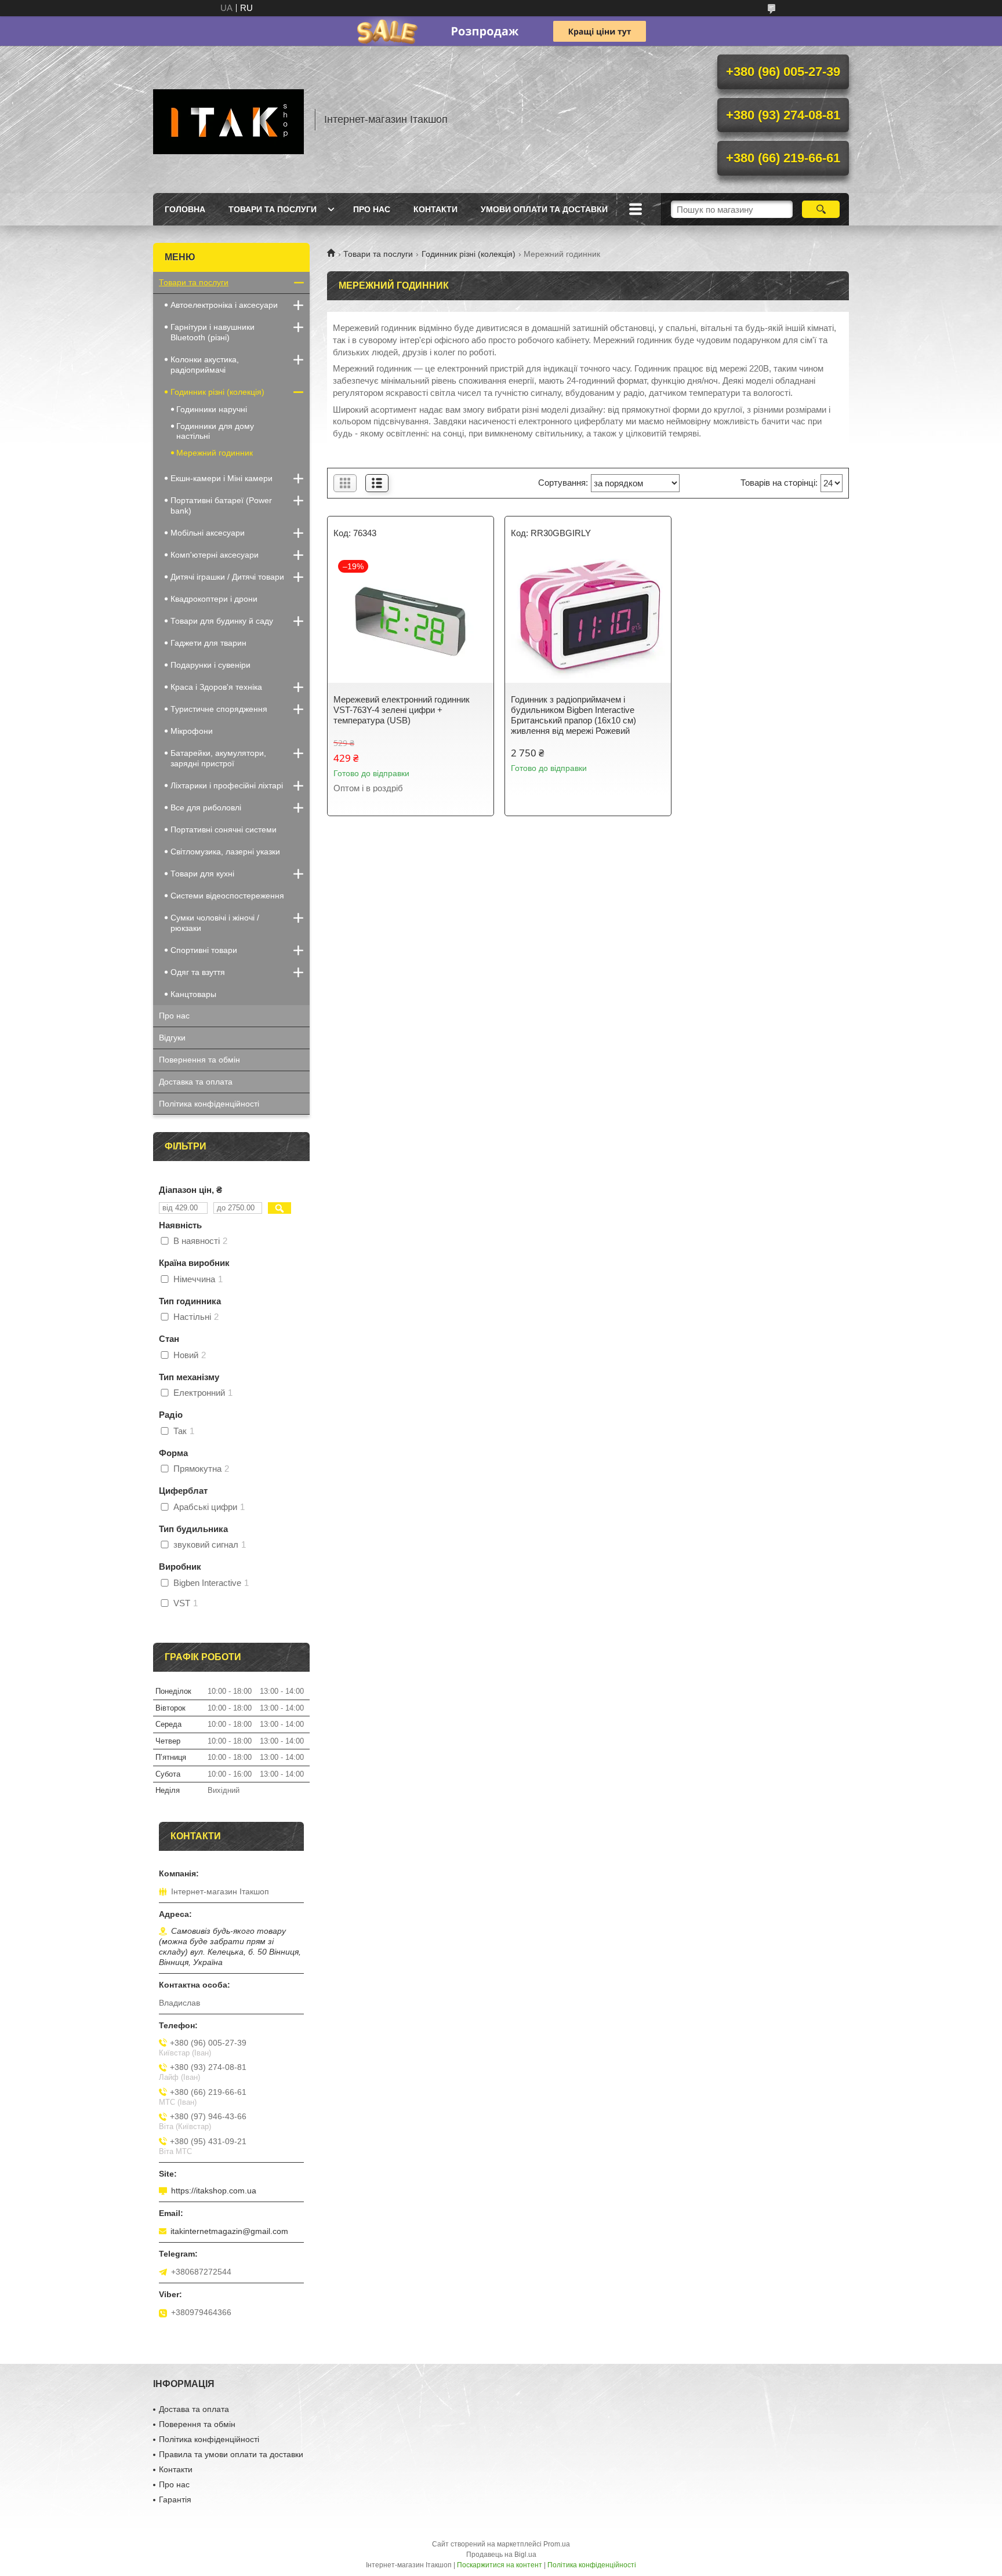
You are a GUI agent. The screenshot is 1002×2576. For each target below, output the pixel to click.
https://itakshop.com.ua (214, 2191)
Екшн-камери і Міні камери (222, 478)
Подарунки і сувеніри (210, 665)
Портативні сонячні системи (224, 829)
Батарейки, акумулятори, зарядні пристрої (218, 758)
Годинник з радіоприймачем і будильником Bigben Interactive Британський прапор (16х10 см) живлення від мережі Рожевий (573, 715)
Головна (185, 209)
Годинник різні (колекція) (469, 254)
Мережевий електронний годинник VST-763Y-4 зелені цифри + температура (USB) (402, 710)
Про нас (372, 209)
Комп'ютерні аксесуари (215, 555)
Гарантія (175, 2499)
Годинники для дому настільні (215, 431)
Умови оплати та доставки (544, 209)
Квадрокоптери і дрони (214, 599)
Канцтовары (193, 994)
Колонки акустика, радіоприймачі (205, 365)
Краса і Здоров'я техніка (216, 687)
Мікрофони (192, 731)
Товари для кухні (202, 874)
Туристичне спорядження (219, 709)
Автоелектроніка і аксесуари (224, 305)
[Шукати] (821, 209)
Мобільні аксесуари (208, 533)
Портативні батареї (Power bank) (221, 505)
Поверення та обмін (197, 2424)
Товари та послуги (273, 209)
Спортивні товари (204, 950)
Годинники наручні (212, 409)
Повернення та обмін (199, 1060)
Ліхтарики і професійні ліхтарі (227, 785)
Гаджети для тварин (208, 643)
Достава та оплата (194, 2409)
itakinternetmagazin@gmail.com (229, 2231)
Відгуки (172, 1038)
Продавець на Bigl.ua (501, 2555)
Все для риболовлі (206, 807)
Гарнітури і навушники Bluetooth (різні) (213, 332)
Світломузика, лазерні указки (225, 852)
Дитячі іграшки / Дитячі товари (227, 577)
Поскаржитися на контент (500, 2565)
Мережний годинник (215, 453)
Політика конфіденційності (209, 1104)
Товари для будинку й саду (222, 621)
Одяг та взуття (198, 972)
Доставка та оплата (196, 1082)
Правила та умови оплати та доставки (231, 2454)
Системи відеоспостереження (227, 896)
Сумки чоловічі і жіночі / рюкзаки (215, 923)
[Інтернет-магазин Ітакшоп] (228, 119)
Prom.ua (557, 2544)
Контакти (435, 209)
